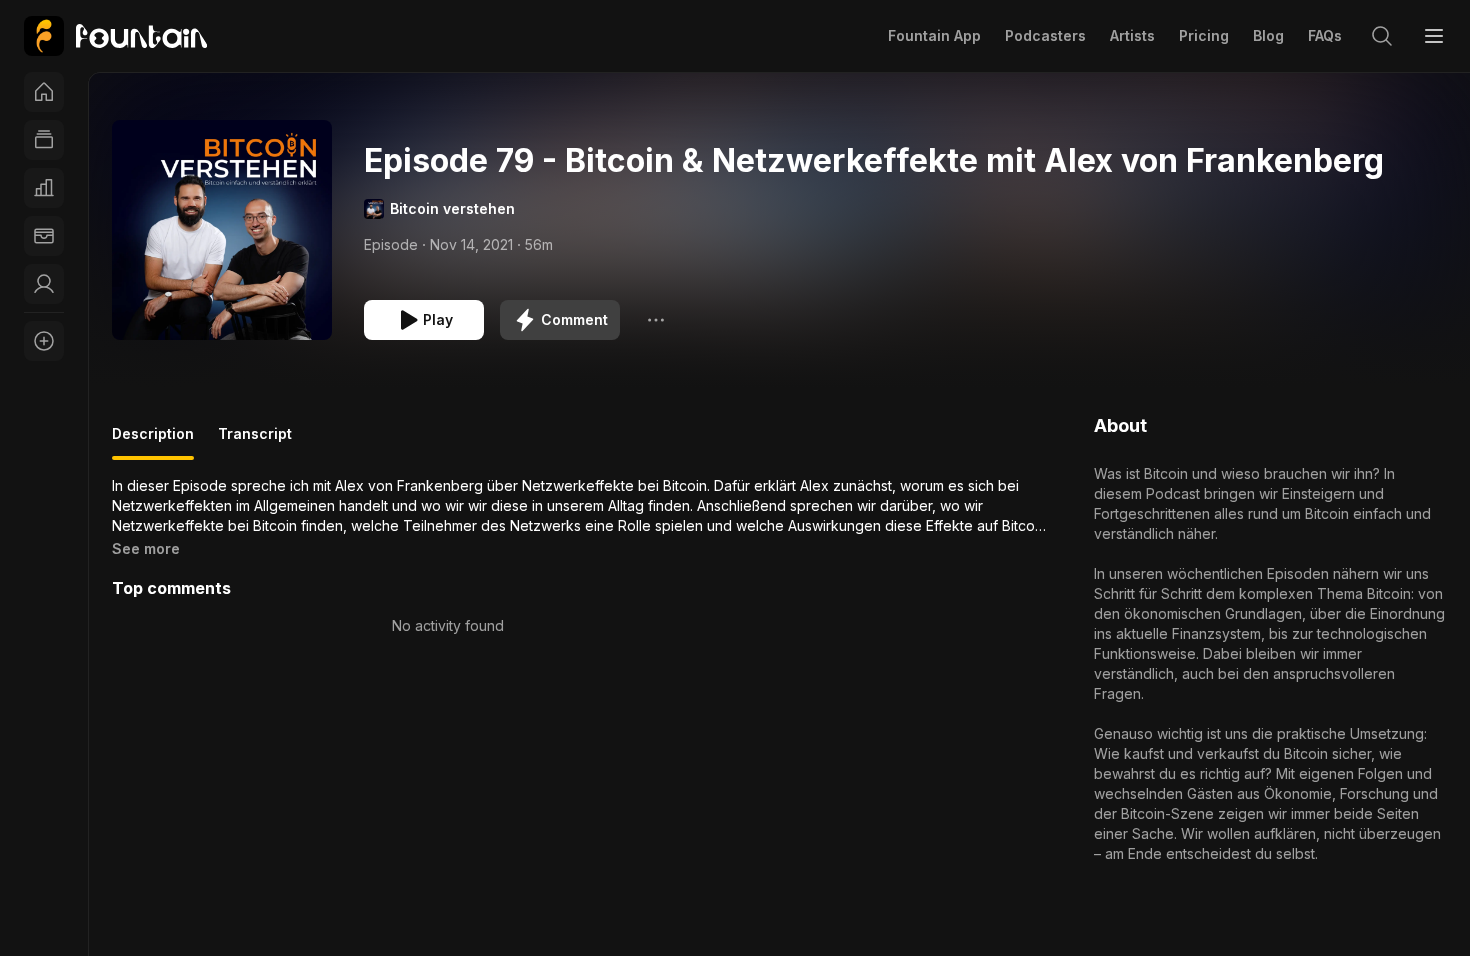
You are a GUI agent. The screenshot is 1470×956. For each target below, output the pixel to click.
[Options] (656, 320)
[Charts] (44, 188)
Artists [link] (1132, 35)
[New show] (44, 341)
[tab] (153, 442)
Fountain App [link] (934, 35)
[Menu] (1434, 36)
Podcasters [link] (1045, 35)
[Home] (44, 92)
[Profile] (44, 284)
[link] (115, 36)
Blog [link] (1268, 35)
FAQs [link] (1325, 35)
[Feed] (44, 140)
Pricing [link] (1204, 35)
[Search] (1382, 36)
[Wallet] (44, 236)
